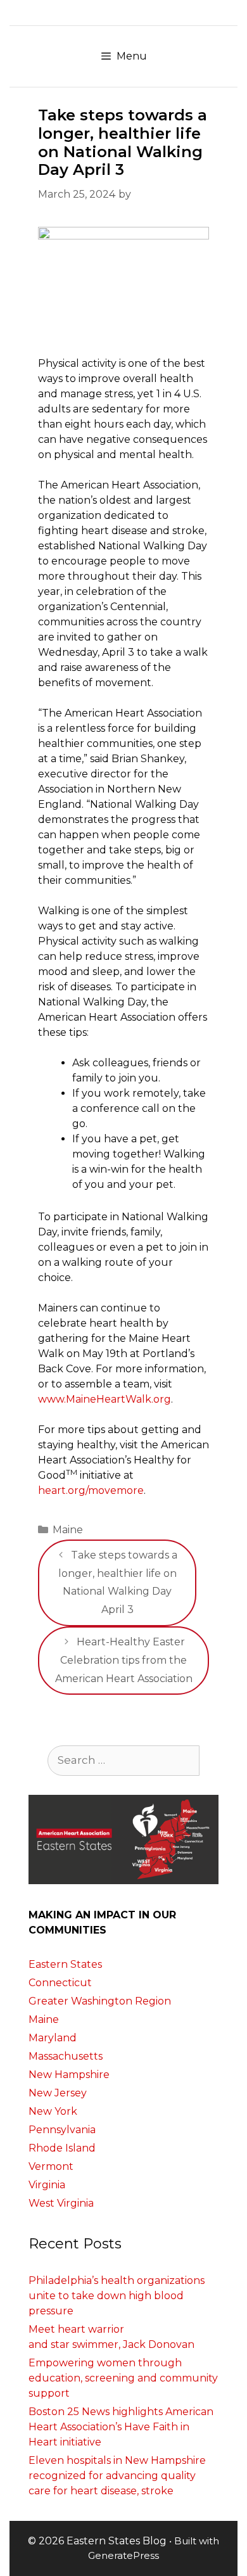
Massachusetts (66, 2056)
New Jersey (58, 2093)
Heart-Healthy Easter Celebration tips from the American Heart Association (124, 1660)
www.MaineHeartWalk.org (104, 1399)
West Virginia (61, 2203)
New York (53, 2111)
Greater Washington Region (100, 2001)
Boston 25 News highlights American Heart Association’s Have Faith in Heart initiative (121, 2427)
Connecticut (60, 1983)
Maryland (53, 2038)
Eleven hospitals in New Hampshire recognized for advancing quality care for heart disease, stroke (117, 2476)
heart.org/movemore (91, 1490)
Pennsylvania (62, 2130)
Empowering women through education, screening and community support (123, 2378)
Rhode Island (62, 2148)
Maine (68, 1530)
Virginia (47, 2185)
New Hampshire (69, 2075)
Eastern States (65, 1964)
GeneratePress (123, 2555)
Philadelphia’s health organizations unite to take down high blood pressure (117, 2296)
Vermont (51, 2166)
